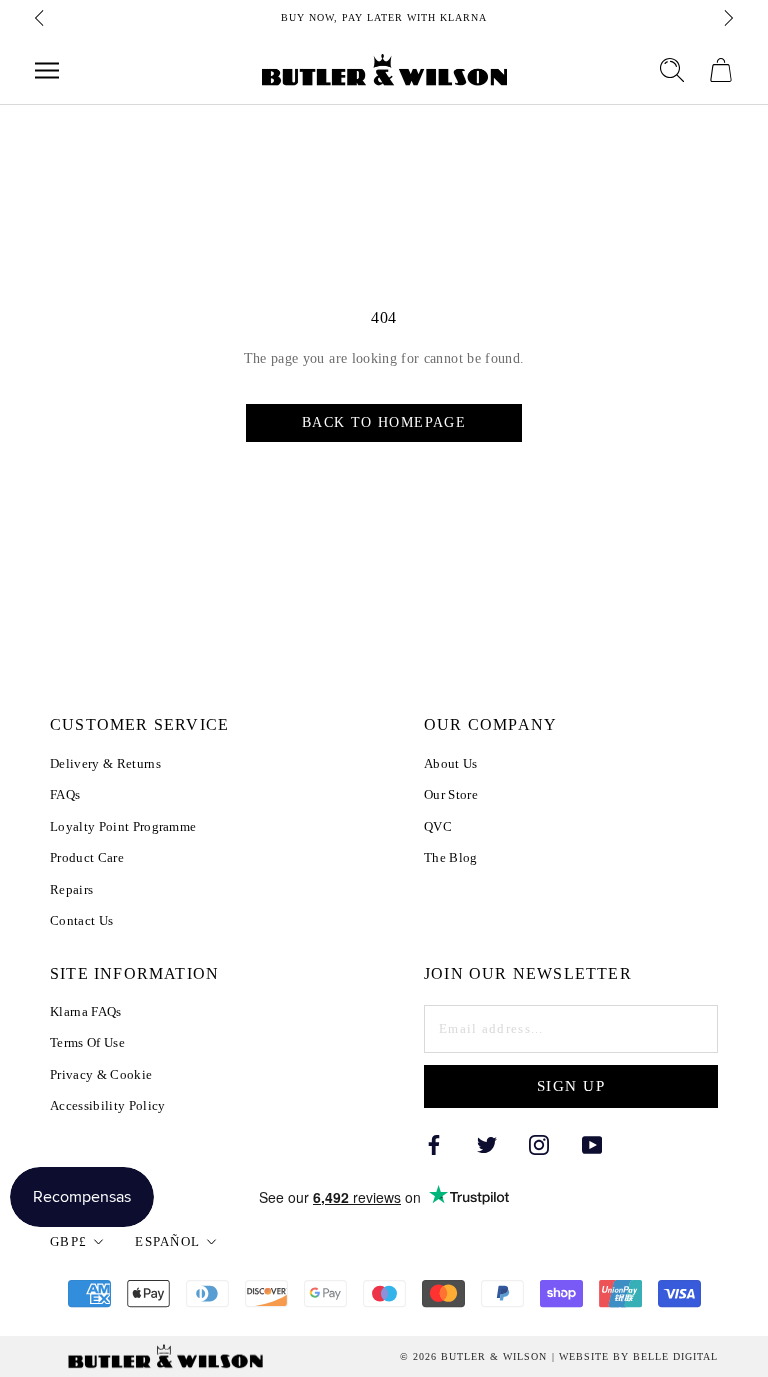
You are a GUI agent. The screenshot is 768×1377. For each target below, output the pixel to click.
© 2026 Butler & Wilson (473, 1357)
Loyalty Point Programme (123, 826)
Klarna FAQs (86, 1011)
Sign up (571, 1086)
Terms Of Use (87, 1042)
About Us (451, 763)
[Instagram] (539, 1143)
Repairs (71, 889)
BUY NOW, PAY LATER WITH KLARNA (384, 17)
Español (167, 1241)
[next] (727, 18)
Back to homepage (384, 422)
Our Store (451, 794)
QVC (438, 826)
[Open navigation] (47, 70)
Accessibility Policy (108, 1105)
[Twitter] (487, 1143)
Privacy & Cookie (101, 1074)
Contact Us (81, 920)
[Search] (672, 70)
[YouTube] (592, 1143)
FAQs (65, 794)
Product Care (87, 857)
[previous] (41, 18)
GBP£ (68, 1241)
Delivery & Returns (105, 763)
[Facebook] (434, 1143)
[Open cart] (721, 70)
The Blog (451, 857)
